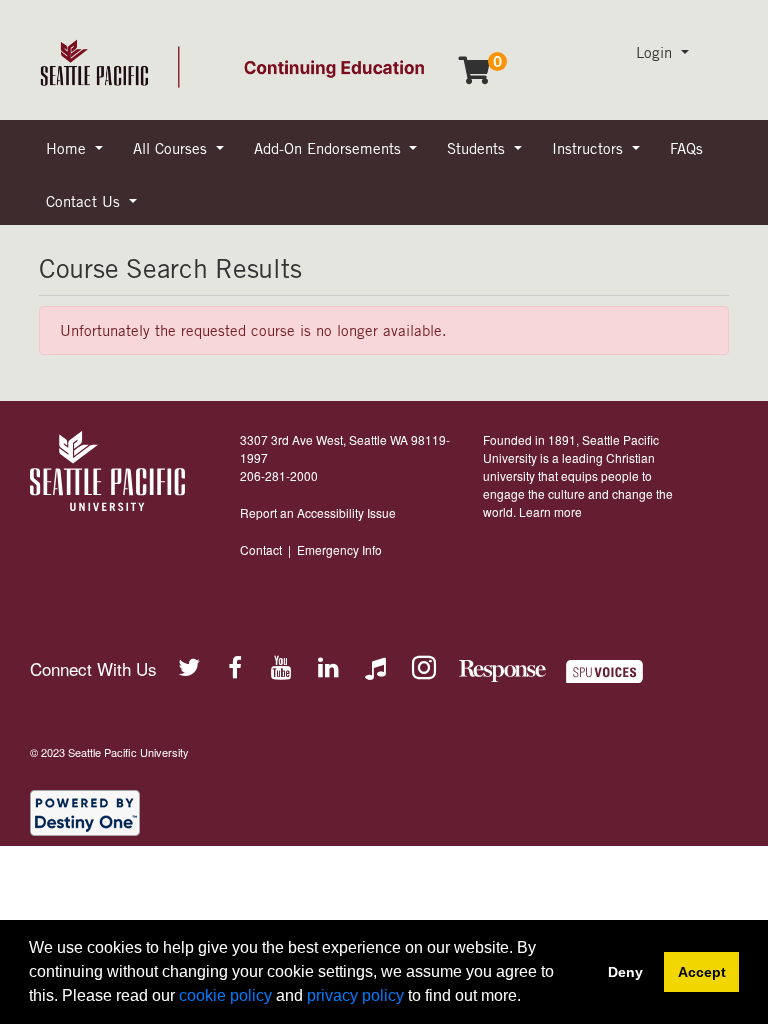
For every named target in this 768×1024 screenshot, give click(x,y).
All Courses (172, 148)
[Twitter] (188, 666)
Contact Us (85, 201)
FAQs (686, 148)
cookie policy (225, 995)
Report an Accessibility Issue (318, 512)
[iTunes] (376, 666)
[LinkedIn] (329, 666)
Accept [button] (702, 972)
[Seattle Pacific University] (107, 471)
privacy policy (355, 995)
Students (478, 148)
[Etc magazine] (617, 671)
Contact (261, 549)
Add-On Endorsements (330, 148)
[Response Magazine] (502, 671)
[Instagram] (423, 666)
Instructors (590, 148)
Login (656, 52)
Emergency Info (339, 549)
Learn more (550, 511)
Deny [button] (625, 972)
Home (68, 148)
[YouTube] (282, 666)
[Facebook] (235, 666)
